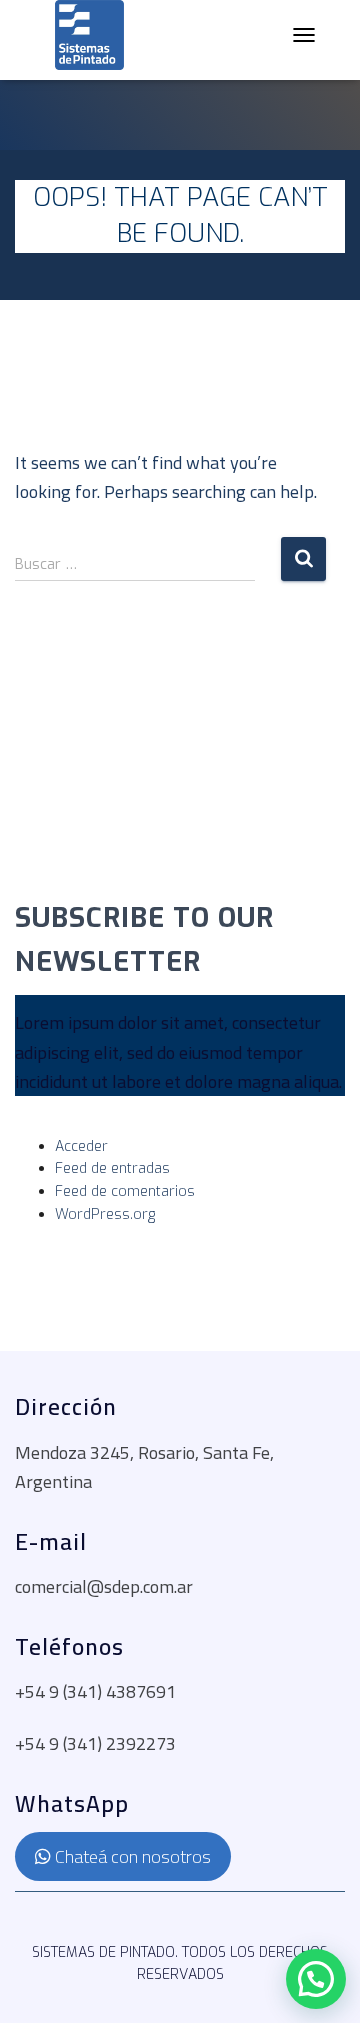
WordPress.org (105, 1214)
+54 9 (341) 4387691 (95, 1691)
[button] (316, 1979)
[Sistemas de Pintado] (89, 35)
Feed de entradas (112, 1168)
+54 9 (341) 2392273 (95, 1743)
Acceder (81, 1146)
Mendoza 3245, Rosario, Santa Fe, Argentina (144, 1467)
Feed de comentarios (125, 1191)
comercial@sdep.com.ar (104, 1586)
